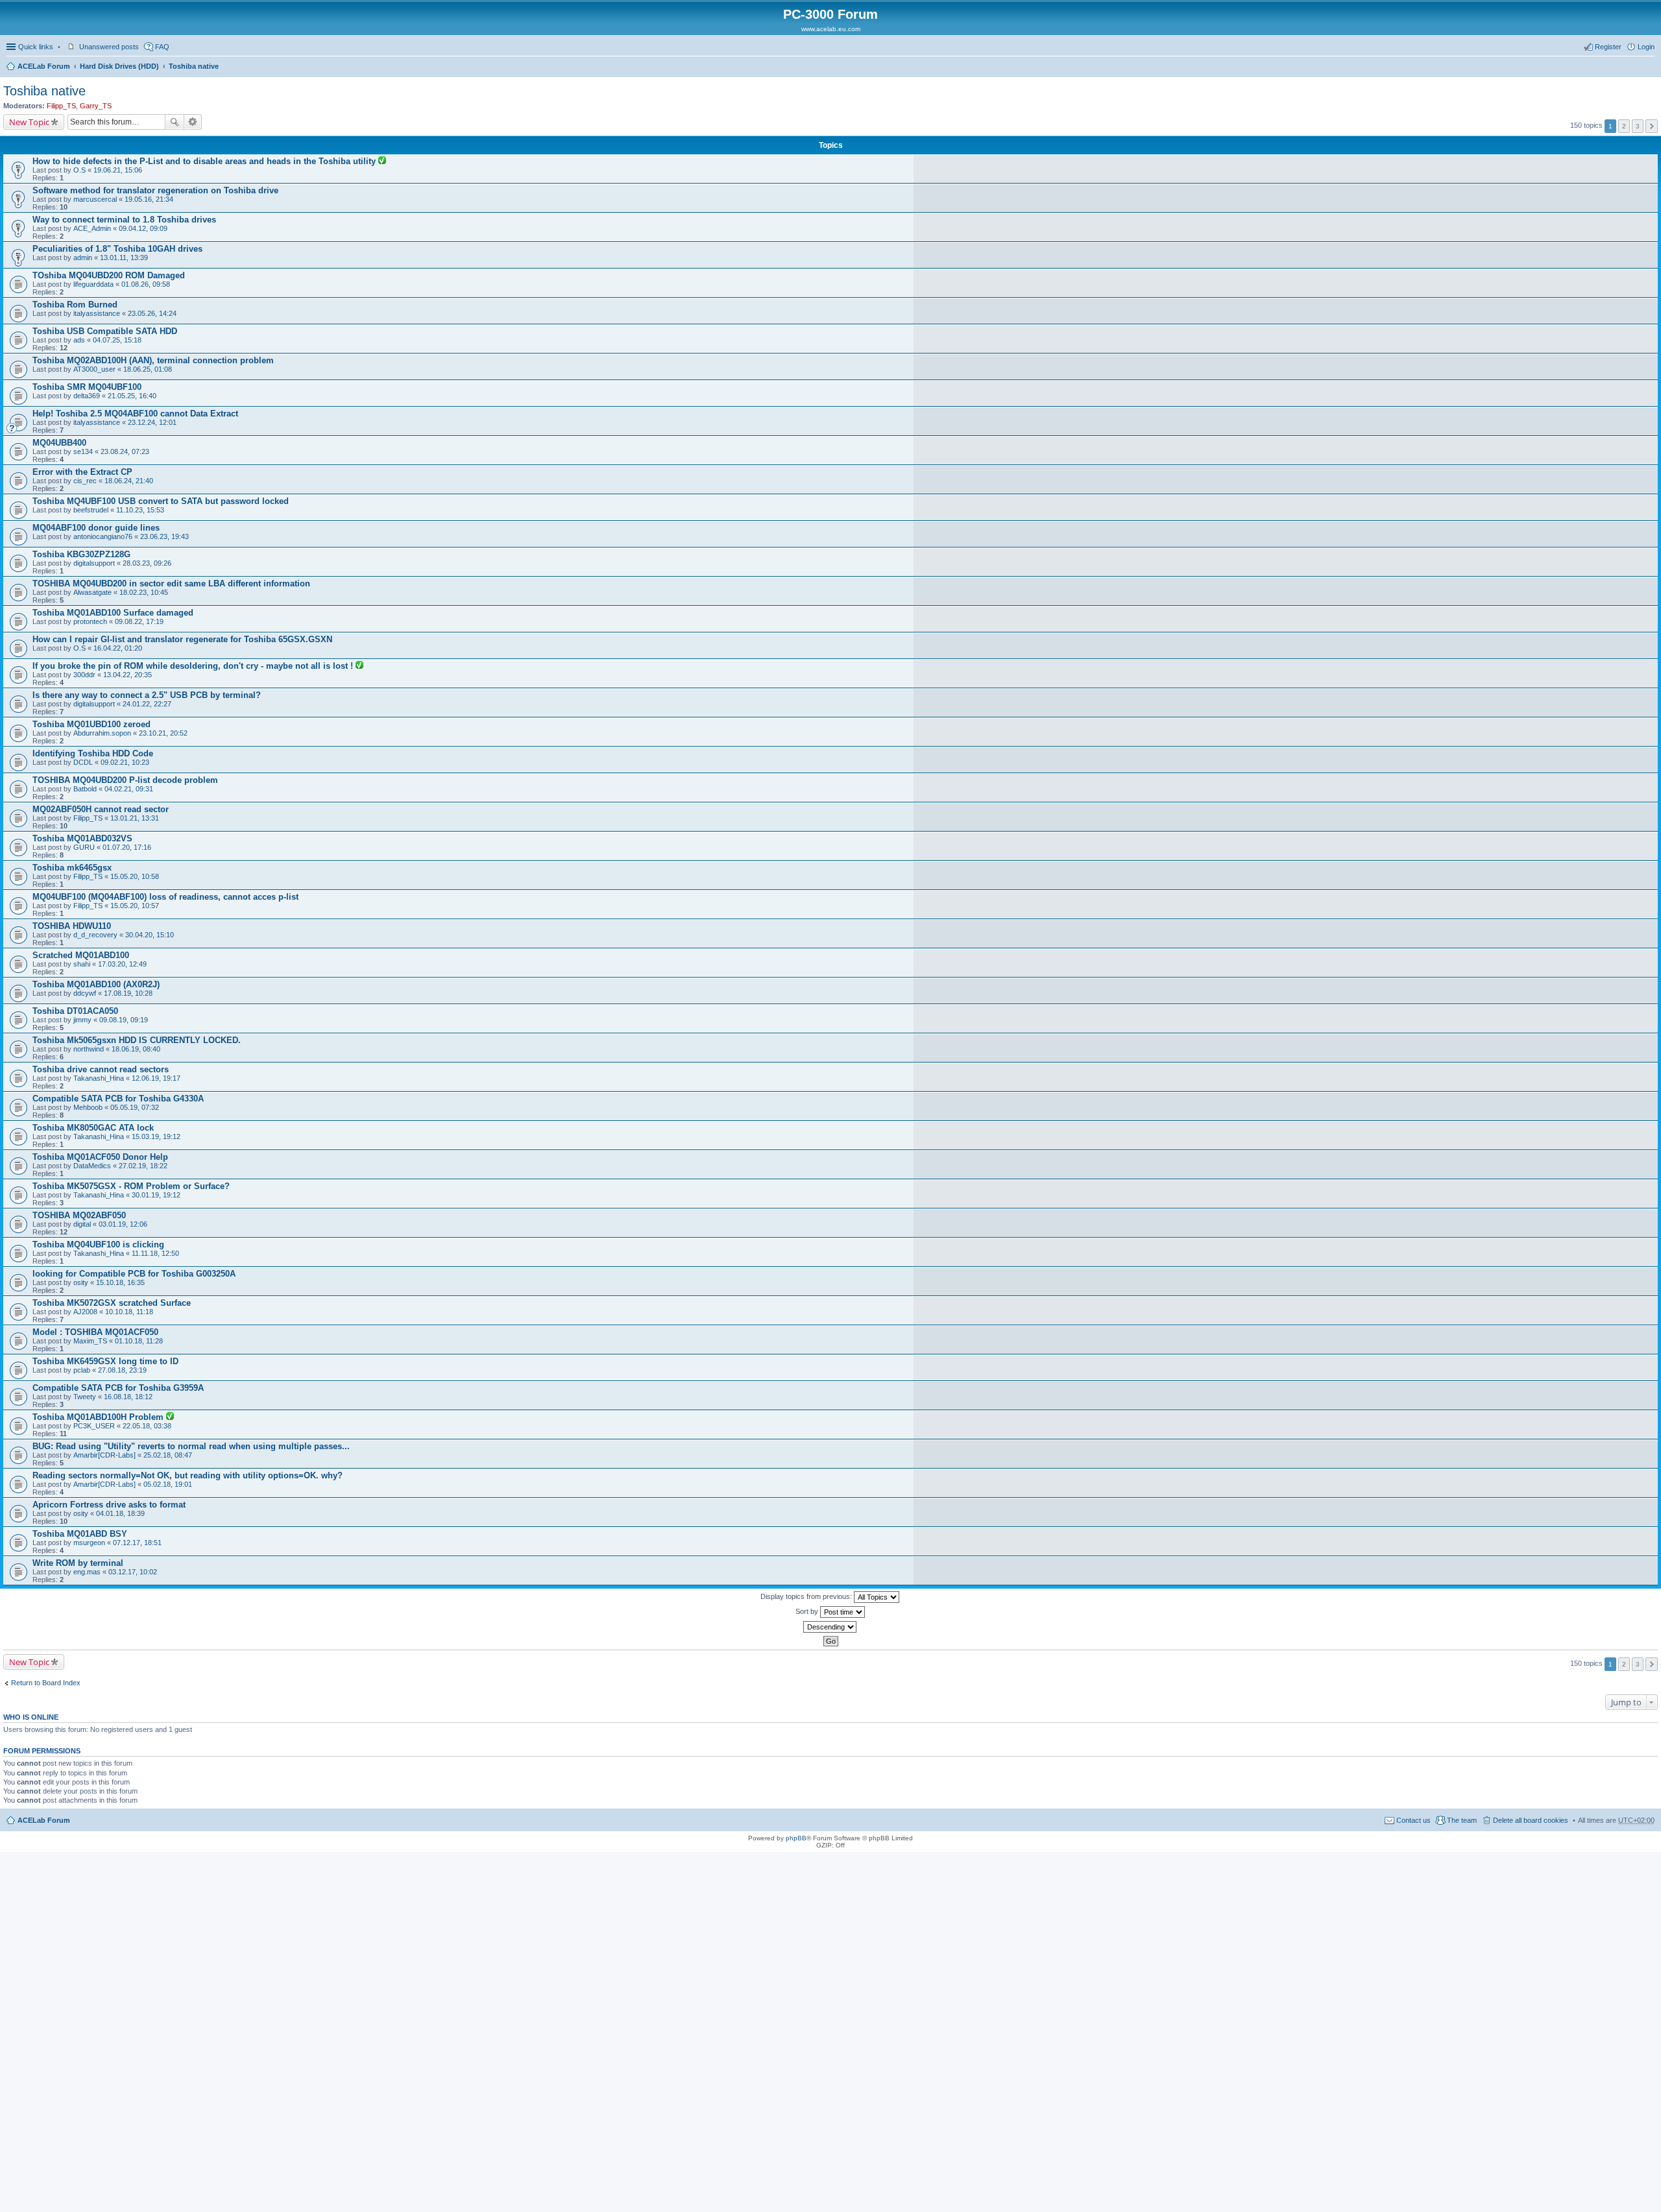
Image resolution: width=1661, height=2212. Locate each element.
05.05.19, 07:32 (135, 1107)
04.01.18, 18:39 (120, 1513)
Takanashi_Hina (99, 1078)
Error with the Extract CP (82, 472)
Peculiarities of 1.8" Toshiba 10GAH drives (117, 249)
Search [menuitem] (1649, 67)
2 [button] (1624, 126)
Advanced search (193, 122)
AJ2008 (85, 1312)
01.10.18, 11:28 (139, 1341)
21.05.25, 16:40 (132, 396)
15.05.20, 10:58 (135, 876)
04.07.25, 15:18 (117, 340)
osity (81, 1282)
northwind (89, 1049)
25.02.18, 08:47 (168, 1455)
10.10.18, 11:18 (129, 1312)
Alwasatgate (92, 592)
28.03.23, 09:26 (147, 563)
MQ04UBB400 (59, 443)
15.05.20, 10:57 (135, 906)
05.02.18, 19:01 (168, 1484)
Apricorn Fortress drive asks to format (109, 1505)
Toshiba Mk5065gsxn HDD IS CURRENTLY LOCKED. (137, 1040)
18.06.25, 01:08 (148, 369)
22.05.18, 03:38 (147, 1426)
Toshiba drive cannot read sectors (101, 1069)
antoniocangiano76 (103, 536)
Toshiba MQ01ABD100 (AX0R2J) (96, 984)
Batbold (85, 789)
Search (175, 122)
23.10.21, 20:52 (163, 733)
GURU (84, 847)
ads (79, 340)
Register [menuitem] (1608, 47)
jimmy (82, 1020)
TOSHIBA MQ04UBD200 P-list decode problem (125, 780)
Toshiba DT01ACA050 (75, 1011)
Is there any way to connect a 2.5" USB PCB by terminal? (147, 695)
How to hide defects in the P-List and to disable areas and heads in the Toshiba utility (205, 161)
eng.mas (87, 1572)
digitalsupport (94, 563)
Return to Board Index (46, 1683)
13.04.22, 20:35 (127, 675)
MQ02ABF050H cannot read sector (101, 809)
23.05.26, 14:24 (152, 313)
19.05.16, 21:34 (149, 199)
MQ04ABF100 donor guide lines (96, 528)
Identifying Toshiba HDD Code (93, 753)
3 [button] (1638, 126)
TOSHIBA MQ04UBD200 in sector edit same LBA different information (171, 583)
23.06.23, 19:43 (164, 536)
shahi (82, 964)
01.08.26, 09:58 (146, 284)
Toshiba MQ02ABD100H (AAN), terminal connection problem (153, 360)
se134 (83, 451)
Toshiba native (194, 66)
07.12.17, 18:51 (137, 1543)
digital (82, 1224)
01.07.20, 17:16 (127, 847)
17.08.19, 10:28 (128, 993)
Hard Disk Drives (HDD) (119, 66)
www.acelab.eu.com (831, 29)
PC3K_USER (94, 1426)
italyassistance (97, 313)
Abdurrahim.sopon (102, 733)
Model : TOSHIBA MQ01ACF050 (95, 1332)
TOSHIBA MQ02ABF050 (79, 1215)
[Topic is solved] (382, 162)
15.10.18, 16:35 (120, 1282)
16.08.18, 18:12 (128, 1397)
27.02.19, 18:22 (143, 1166)
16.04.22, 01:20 (118, 648)
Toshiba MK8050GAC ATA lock (93, 1128)
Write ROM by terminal (78, 1563)
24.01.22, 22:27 (147, 704)
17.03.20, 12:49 (122, 964)
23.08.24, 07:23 (125, 451)
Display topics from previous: (807, 1596)
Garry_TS (96, 106)
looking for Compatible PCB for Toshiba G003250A (134, 1274)
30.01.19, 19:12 (156, 1195)
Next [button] (1652, 126)
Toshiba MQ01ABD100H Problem (99, 1417)
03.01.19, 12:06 (123, 1224)
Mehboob (88, 1107)
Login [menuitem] (1646, 47)
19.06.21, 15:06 (118, 170)
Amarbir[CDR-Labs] (104, 1455)
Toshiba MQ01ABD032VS (82, 838)
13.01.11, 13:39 (124, 258)
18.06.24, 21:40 (129, 481)
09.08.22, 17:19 (139, 621)
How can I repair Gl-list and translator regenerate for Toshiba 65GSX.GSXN (182, 639)
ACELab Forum (44, 66)
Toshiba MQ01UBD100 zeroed (91, 724)
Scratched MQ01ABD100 (81, 955)
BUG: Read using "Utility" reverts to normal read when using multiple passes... (191, 1446)
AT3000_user (94, 369)
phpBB (796, 1838)
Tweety (85, 1397)
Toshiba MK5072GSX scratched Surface (112, 1303)
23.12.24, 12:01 (152, 422)
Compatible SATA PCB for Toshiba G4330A (118, 1099)
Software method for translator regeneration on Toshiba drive (155, 190)
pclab (82, 1370)
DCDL (83, 762)
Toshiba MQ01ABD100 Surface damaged (113, 613)
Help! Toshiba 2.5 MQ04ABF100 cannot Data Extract (135, 414)
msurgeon (89, 1543)
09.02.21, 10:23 (125, 762)
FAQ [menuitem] (162, 47)
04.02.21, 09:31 (129, 789)
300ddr (84, 675)
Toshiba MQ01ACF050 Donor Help (100, 1157)
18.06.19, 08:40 (136, 1049)
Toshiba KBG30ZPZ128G (81, 554)
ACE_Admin (92, 228)
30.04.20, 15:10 (150, 935)
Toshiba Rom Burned (75, 305)
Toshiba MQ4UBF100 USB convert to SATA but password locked (161, 501)
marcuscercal (95, 199)
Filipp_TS (61, 106)
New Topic (29, 122)
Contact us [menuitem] (1413, 1820)
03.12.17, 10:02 (133, 1572)
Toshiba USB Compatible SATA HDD (105, 331)
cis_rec (85, 481)
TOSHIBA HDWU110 (72, 926)
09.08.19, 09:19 (124, 1020)
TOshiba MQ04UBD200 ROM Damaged (109, 275)
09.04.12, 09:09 (143, 228)
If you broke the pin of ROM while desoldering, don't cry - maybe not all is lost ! (194, 666)
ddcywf (85, 993)
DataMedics (92, 1166)
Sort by (808, 1611)
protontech (90, 621)
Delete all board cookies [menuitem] (1531, 1820)
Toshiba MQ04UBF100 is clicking (98, 1244)
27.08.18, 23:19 (122, 1370)
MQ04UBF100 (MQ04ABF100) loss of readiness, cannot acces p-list (165, 897)
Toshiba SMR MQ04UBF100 (87, 387)
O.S (79, 170)
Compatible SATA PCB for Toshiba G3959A (118, 1388)
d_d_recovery (95, 935)
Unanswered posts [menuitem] (109, 47)
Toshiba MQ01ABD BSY (80, 1534)
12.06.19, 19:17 (156, 1078)
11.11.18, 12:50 (155, 1253)
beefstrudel (91, 510)
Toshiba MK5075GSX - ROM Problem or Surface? (131, 1186)
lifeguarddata (93, 284)
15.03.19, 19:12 (156, 1136)
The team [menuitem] (1462, 1820)
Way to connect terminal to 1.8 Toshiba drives (124, 220)
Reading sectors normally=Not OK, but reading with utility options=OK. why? (188, 1475)
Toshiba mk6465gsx (72, 868)
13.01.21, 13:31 (135, 818)
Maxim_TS (90, 1341)
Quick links (36, 47)
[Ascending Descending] (830, 1627)
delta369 (87, 396)
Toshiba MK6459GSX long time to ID (105, 1361)
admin (83, 258)
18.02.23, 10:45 (144, 592)
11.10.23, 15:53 (140, 510)
